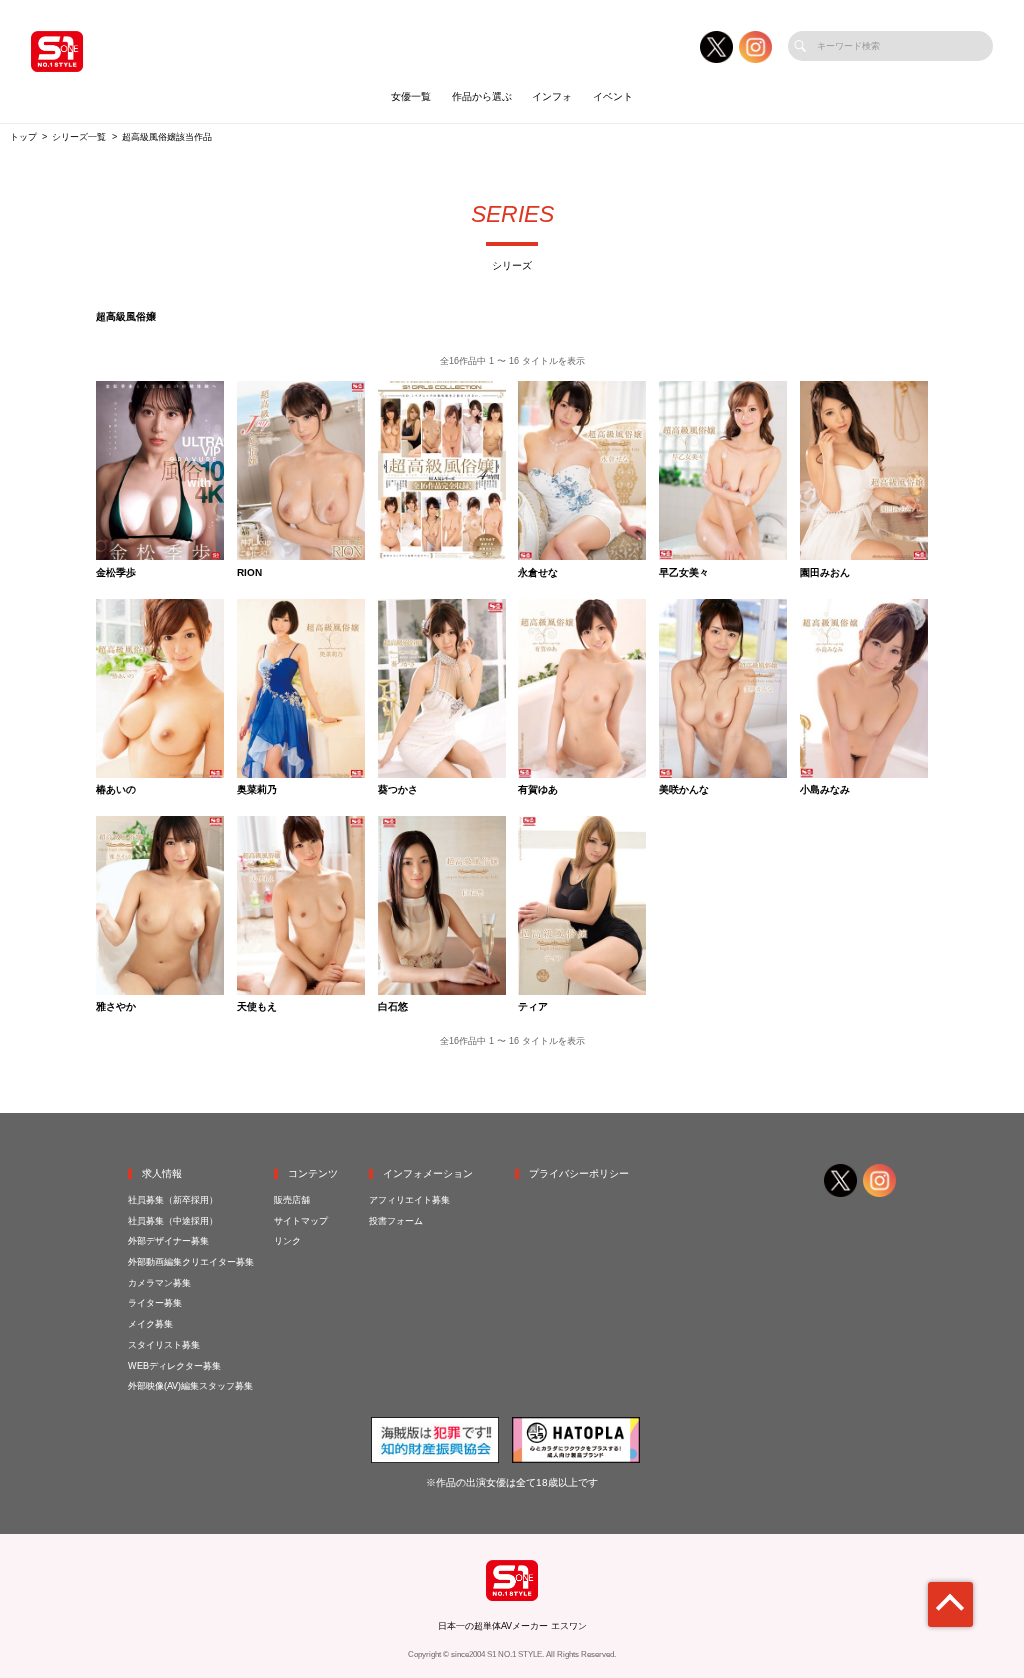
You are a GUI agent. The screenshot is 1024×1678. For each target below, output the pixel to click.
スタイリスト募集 (164, 1345)
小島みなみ (825, 790)
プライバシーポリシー (579, 1173)
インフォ (552, 96)
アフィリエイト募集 (409, 1200)
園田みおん (825, 573)
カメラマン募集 (159, 1283)
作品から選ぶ (482, 96)
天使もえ (257, 1007)
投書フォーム (396, 1221)
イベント (613, 96)
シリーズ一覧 (79, 137)
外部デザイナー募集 (168, 1241)
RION (249, 573)
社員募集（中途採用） (173, 1221)
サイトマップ (301, 1221)
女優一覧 (411, 96)
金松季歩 (116, 573)
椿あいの (116, 790)
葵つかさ (398, 790)
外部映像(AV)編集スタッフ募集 (190, 1386)
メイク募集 (150, 1324)
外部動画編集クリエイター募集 (191, 1262)
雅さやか (116, 1007)
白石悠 (393, 1007)
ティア (533, 1007)
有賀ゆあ (538, 790)
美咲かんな (684, 790)
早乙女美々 (684, 573)
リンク (287, 1241)
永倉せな (538, 573)
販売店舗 (292, 1200)
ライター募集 (155, 1303)
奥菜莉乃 (257, 790)
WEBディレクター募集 (174, 1366)
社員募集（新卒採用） (173, 1200)
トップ (23, 137)
